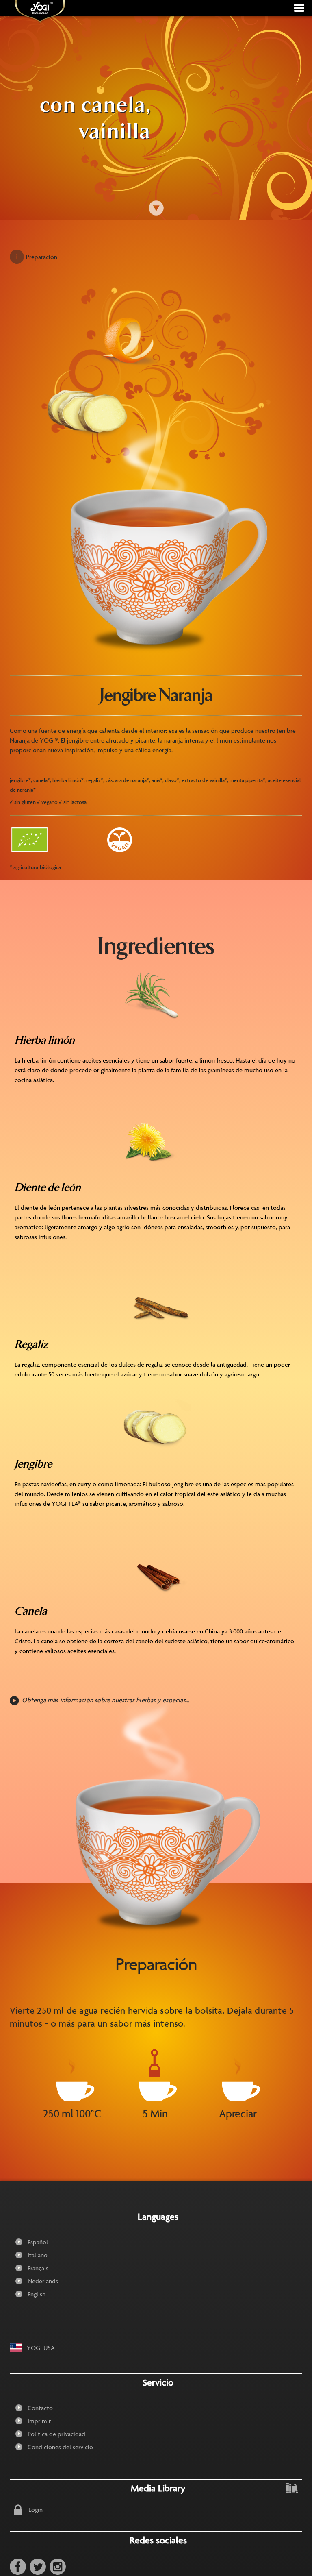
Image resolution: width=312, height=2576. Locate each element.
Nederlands (43, 2281)
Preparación (42, 257)
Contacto (40, 2408)
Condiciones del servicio (60, 2447)
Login (36, 2510)
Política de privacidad (56, 2434)
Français (38, 2268)
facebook (18, 2567)
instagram (58, 2567)
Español (38, 2242)
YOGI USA (41, 2348)
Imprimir (39, 2421)
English (37, 2294)
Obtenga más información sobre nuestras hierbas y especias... (106, 1700)
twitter (38, 2567)
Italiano (38, 2255)
